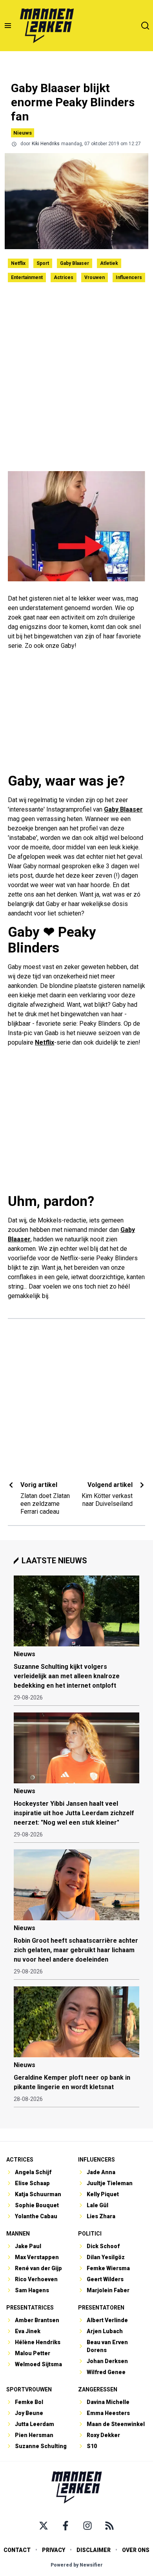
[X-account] (44, 2526)
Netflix (18, 263)
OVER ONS (136, 2550)
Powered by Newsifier (77, 2565)
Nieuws (23, 133)
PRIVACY (54, 2550)
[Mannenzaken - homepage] (47, 26)
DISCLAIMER (94, 2550)
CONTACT (17, 2550)
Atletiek (109, 263)
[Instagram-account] (87, 2526)
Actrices (64, 277)
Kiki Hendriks (46, 144)
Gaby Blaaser (75, 263)
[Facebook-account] (66, 2526)
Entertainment (27, 277)
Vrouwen (95, 277)
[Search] (145, 26)
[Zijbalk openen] (8, 26)
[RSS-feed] (109, 2526)
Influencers (129, 277)
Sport (43, 263)
